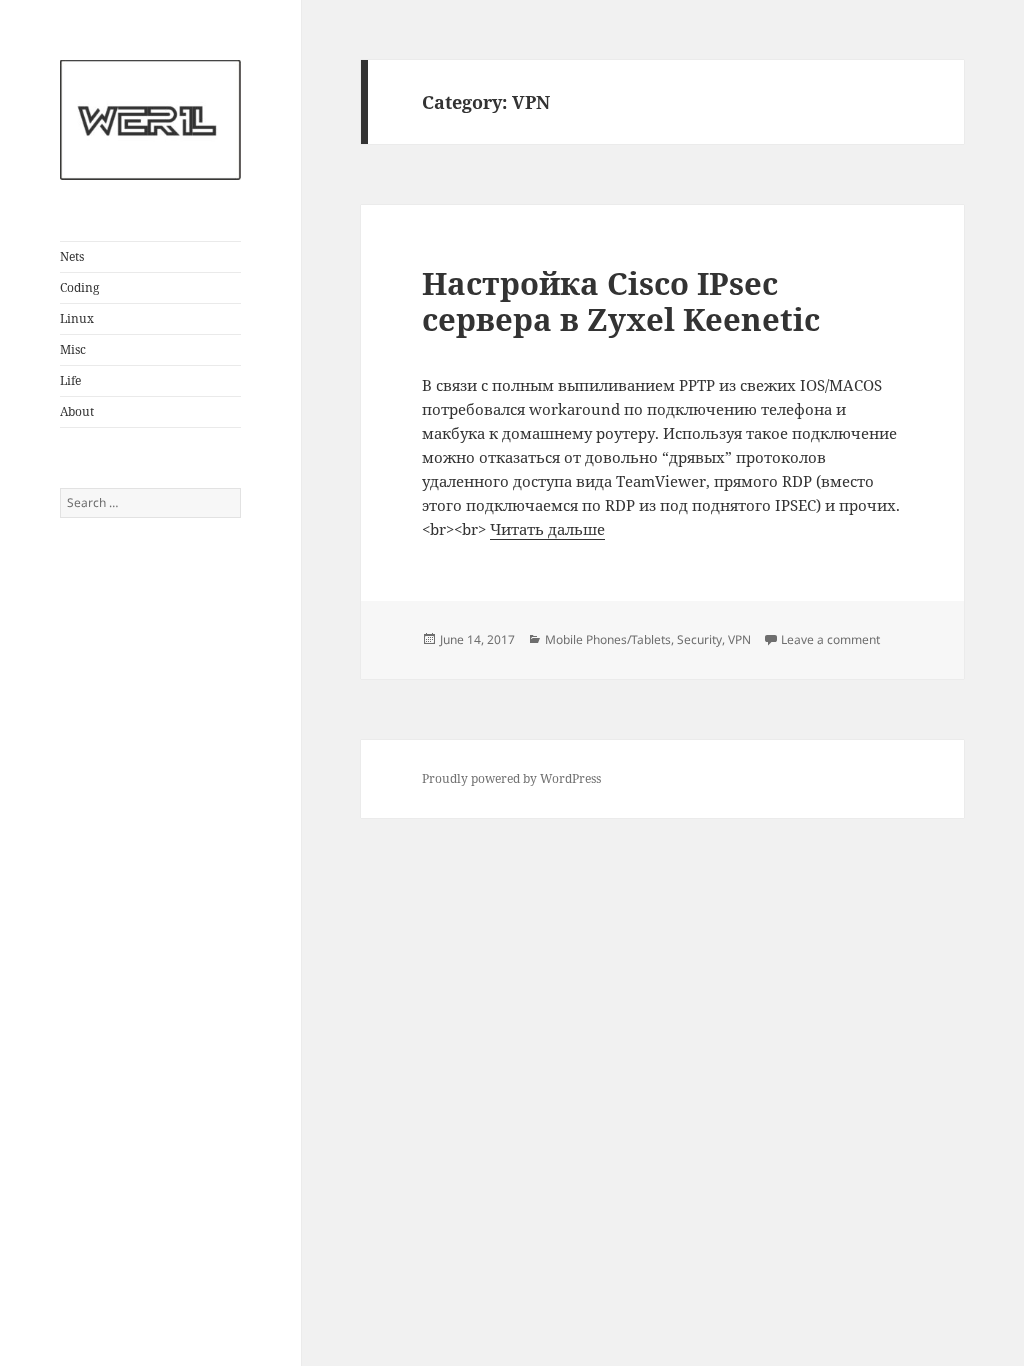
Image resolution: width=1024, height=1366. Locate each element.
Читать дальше (547, 529)
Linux (77, 318)
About (77, 411)
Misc (73, 349)
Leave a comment (830, 639)
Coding (79, 287)
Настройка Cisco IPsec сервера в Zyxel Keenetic (621, 301)
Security (699, 639)
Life (70, 380)
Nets (72, 256)
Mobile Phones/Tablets (608, 639)
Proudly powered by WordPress (511, 778)
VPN (739, 639)
